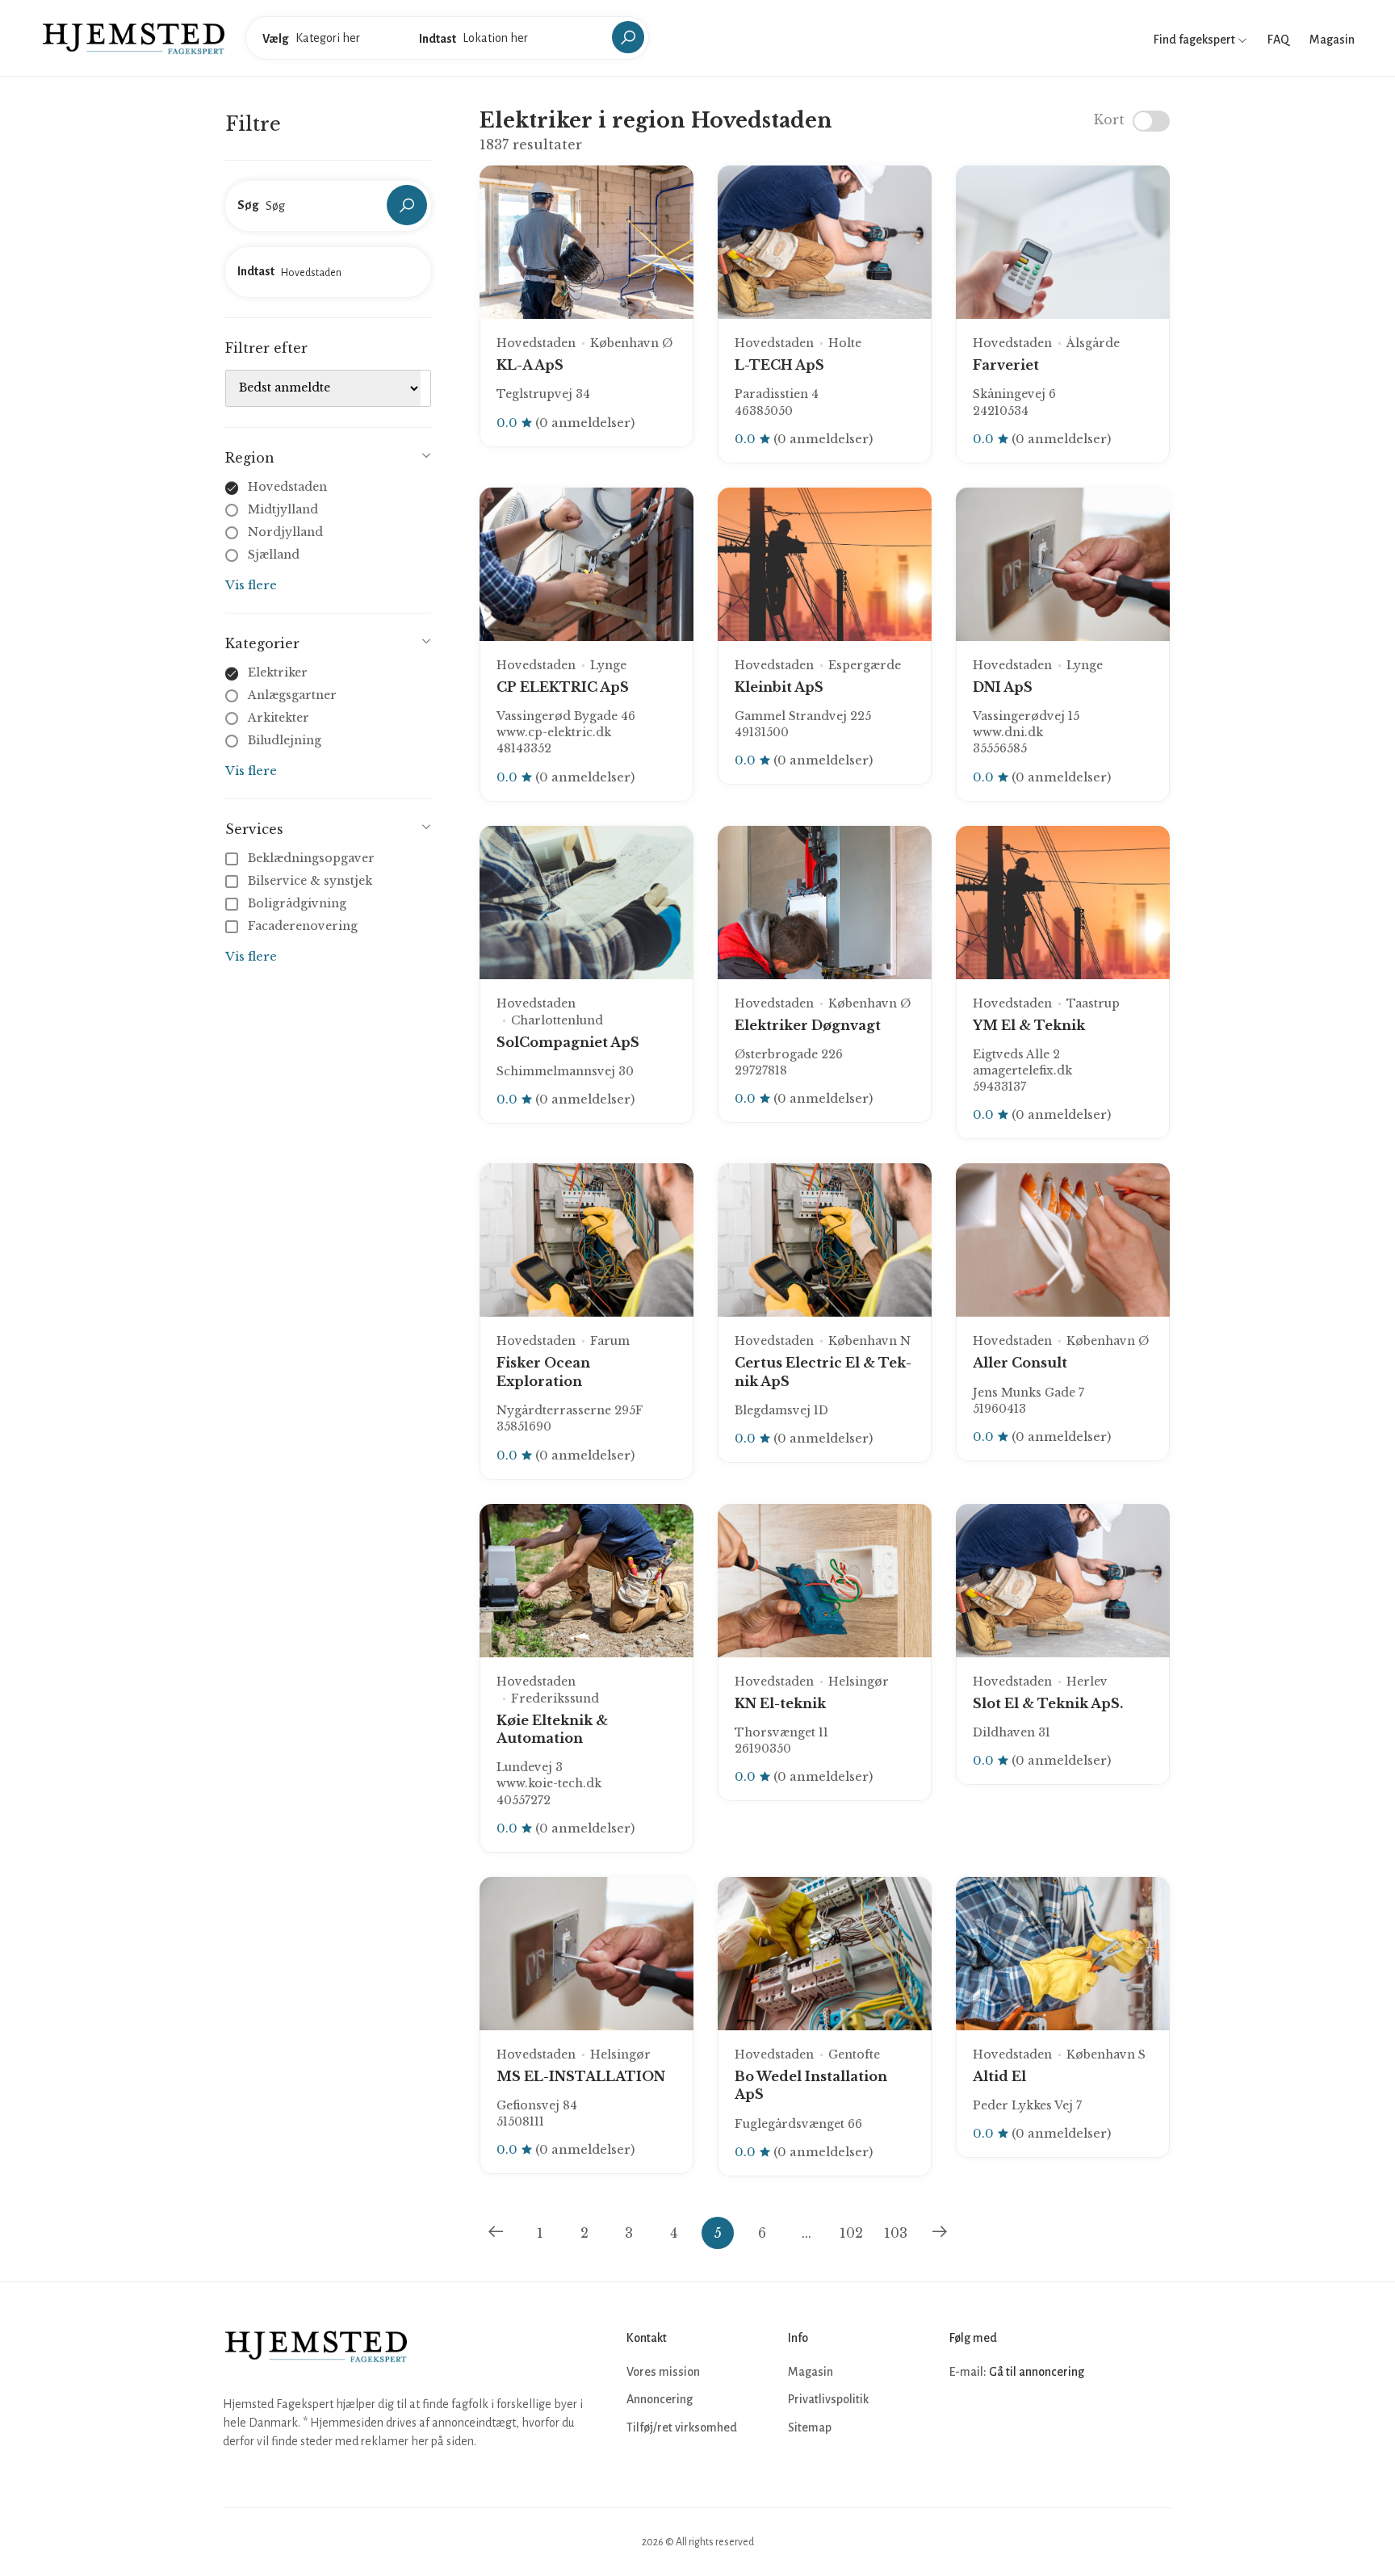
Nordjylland (285, 532)
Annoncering (660, 2399)
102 (851, 2233)
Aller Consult (1020, 1363)
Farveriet (1006, 365)
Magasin (1332, 40)
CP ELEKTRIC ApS (563, 687)
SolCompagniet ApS (568, 1042)
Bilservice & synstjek (310, 881)
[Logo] (134, 37)
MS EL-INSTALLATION (581, 2076)
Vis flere (251, 585)
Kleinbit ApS (779, 687)
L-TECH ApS (779, 365)
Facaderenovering (303, 926)
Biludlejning (285, 740)
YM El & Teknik (1029, 1025)
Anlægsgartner (292, 695)
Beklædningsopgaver (311, 858)
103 (896, 2233)
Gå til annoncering (1037, 2372)
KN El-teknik (780, 1703)
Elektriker (278, 672)
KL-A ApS (530, 365)
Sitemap (810, 2427)
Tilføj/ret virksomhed (682, 2427)
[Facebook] (964, 2420)
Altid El (999, 2076)
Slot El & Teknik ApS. (1048, 1703)
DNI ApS (1003, 687)
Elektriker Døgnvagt (808, 1025)
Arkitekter (279, 718)
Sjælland (274, 555)
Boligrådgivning (297, 903)
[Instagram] (999, 2420)
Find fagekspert (1196, 40)
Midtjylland (283, 509)
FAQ (1278, 40)
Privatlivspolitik (828, 2399)
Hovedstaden (287, 487)
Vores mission (663, 2372)
